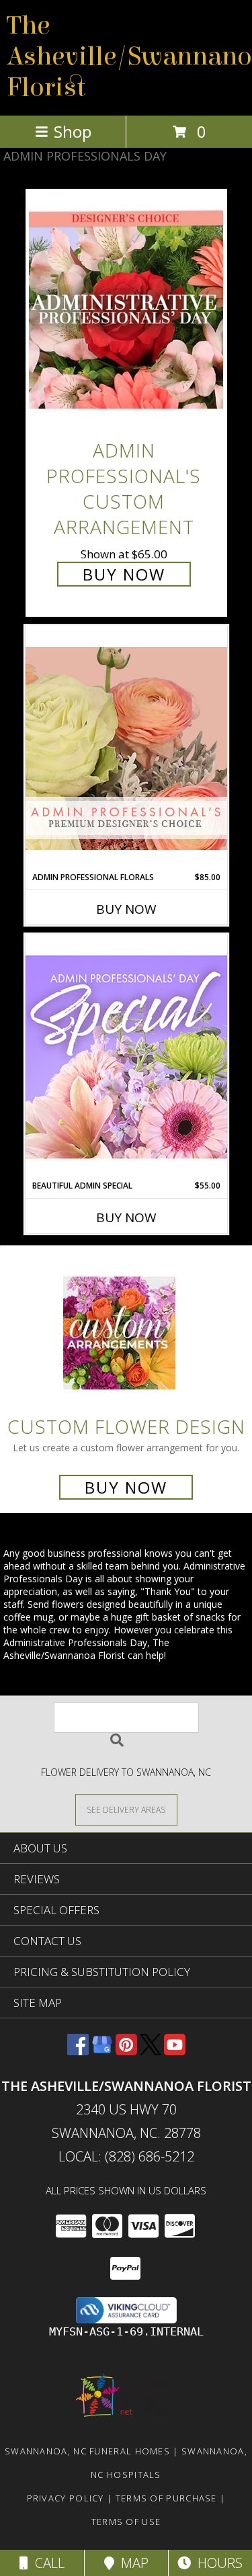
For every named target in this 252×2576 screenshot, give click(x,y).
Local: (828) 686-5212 (126, 2156)
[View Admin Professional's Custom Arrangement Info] (126, 310)
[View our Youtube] (175, 2051)
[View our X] (151, 2051)
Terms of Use (126, 2522)
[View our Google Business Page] (102, 2051)
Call (46, 2563)
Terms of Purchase (166, 2498)
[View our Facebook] (78, 2051)
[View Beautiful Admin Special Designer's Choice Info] (126, 1057)
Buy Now (124, 574)
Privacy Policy (66, 2498)
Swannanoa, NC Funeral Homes (87, 2451)
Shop (73, 131)
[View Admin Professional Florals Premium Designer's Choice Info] (126, 748)
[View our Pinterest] (126, 2051)
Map (131, 2563)
